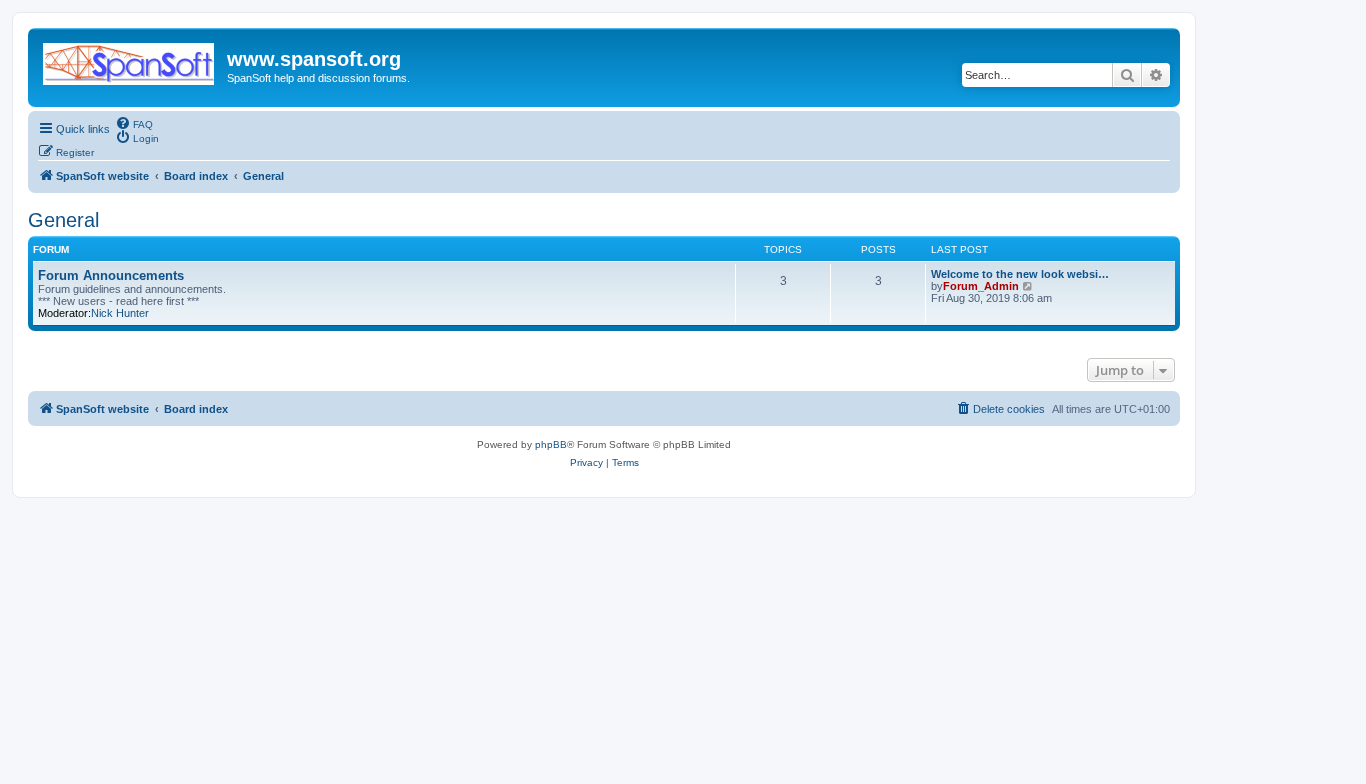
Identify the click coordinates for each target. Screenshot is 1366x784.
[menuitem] (134, 123)
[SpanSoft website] (130, 60)
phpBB (551, 444)
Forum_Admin (981, 286)
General (63, 220)
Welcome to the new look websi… (1020, 274)
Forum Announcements (111, 275)
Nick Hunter (120, 313)
